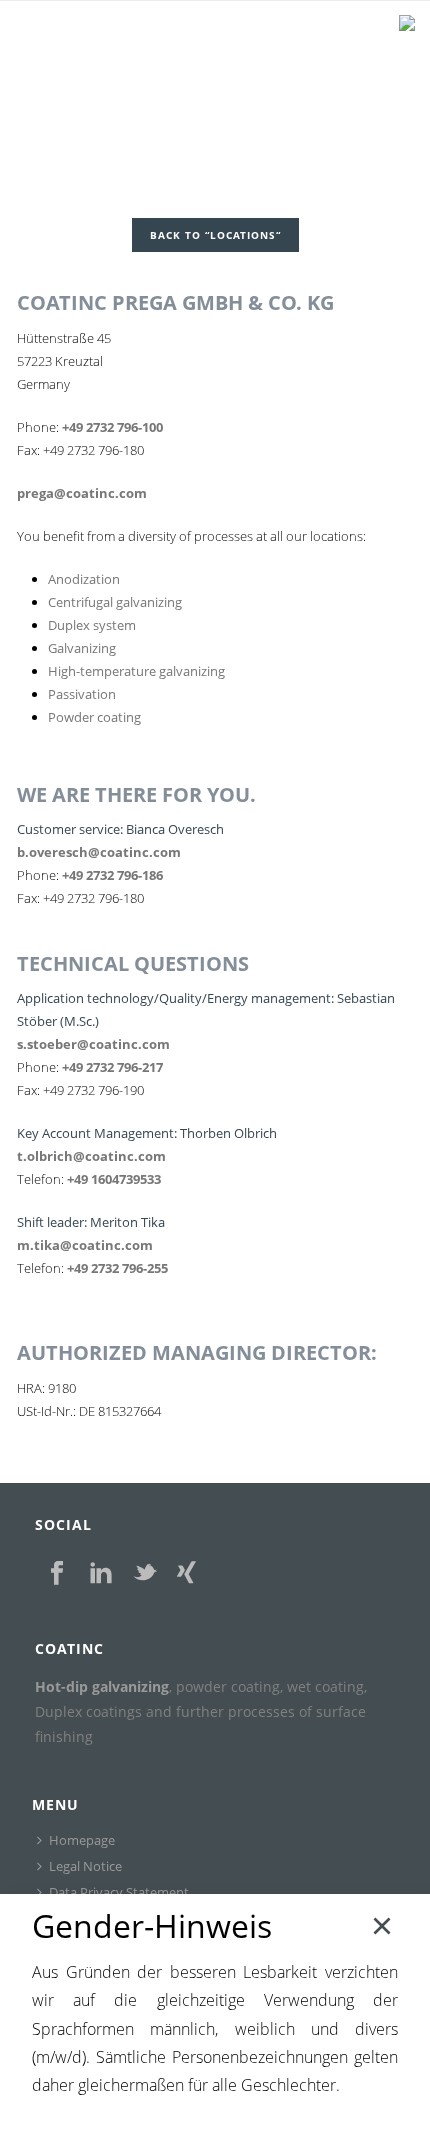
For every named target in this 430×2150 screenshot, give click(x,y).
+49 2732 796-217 (112, 1067)
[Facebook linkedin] (101, 1574)
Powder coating (94, 717)
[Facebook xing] (186, 1574)
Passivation (82, 694)
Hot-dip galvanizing (102, 1686)
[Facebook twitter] (145, 1574)
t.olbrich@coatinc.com (91, 1156)
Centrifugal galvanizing (115, 602)
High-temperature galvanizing (136, 671)
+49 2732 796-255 (117, 1268)
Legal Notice (85, 1866)
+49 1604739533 (114, 1179)
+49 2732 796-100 (112, 427)
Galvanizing (82, 648)
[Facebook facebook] (57, 1574)
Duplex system (92, 625)
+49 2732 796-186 (112, 875)
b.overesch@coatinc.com (99, 852)
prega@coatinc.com (82, 493)
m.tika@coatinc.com (85, 1245)
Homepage (82, 1840)
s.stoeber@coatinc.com (93, 1044)
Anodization (84, 579)
